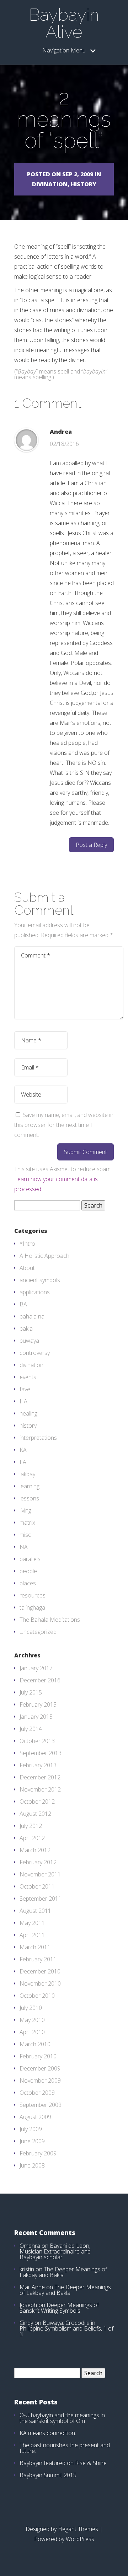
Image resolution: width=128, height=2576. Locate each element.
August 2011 (35, 1911)
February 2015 (38, 1704)
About (27, 1268)
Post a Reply (91, 845)
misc (25, 1535)
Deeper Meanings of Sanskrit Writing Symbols (59, 2308)
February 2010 (38, 2056)
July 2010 (31, 2008)
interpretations (38, 1438)
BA (23, 1304)
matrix (27, 1523)
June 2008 (32, 2165)
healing (28, 1413)
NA (24, 1547)
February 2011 (38, 1959)
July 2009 (31, 2129)
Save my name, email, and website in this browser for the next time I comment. (64, 1125)
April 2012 (32, 1838)
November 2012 (40, 1789)
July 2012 (31, 1826)
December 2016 (40, 1680)
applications (35, 1292)
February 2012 (38, 1862)
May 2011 (32, 1923)
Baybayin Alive (64, 23)
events (28, 1377)
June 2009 (32, 2141)
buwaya (29, 1341)
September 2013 (41, 1753)
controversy (35, 1353)
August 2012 (35, 1814)
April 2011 (32, 1935)
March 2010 (35, 2044)
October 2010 (37, 1996)
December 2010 (40, 1971)
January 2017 (36, 1668)
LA (23, 1462)
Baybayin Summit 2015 (48, 2475)
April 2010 (32, 2032)
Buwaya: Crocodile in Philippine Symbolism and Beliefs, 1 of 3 (66, 2328)
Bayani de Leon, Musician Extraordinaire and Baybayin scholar (55, 2251)
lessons (29, 1498)
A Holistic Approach (44, 1256)
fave (25, 1389)
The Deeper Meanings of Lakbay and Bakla (63, 2272)
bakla (26, 1328)
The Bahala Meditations (50, 1620)
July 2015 (31, 1692)
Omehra (30, 2246)
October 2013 (37, 1741)
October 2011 (37, 1886)
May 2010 (32, 2020)
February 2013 (38, 1765)
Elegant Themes (78, 2529)
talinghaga (32, 1607)
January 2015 (36, 1717)
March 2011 (35, 1947)
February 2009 (38, 2153)
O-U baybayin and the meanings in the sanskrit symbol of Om (62, 2418)
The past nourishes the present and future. (65, 2448)
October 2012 (37, 1802)
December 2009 (40, 2068)
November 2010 (40, 1983)
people (28, 1571)
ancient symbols (40, 1280)
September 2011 (41, 1899)
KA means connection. (48, 2433)
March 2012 (35, 1850)
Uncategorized (38, 1632)
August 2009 (35, 2117)
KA (23, 1450)
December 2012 (40, 1777)
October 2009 (37, 2093)
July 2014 (31, 1729)
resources (33, 1595)
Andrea (61, 432)
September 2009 (41, 2105)
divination (31, 1365)
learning (30, 1486)
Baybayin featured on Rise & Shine (63, 2463)
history (28, 1426)
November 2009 (40, 2080)
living (25, 1510)
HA (23, 1401)
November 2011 (40, 1874)
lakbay (27, 1474)
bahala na (32, 1316)
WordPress (80, 2539)
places (28, 1583)
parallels (30, 1559)
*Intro (27, 1244)
